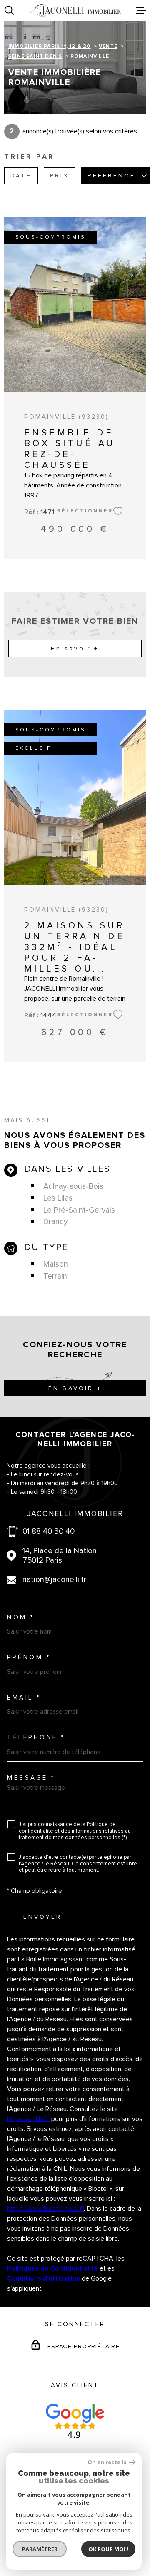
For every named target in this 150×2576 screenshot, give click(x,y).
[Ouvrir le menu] (141, 10)
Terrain (55, 1276)
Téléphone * (36, 1738)
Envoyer (42, 1917)
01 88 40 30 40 (49, 1532)
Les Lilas (58, 1198)
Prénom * (29, 1657)
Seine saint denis (35, 56)
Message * (31, 1778)
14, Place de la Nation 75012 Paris (60, 1556)
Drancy (55, 1222)
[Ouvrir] (9, 10)
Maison (56, 1264)
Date (21, 176)
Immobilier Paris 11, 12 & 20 (50, 46)
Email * (24, 1698)
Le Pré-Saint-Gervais (79, 1210)
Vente (108, 46)
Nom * (21, 1618)
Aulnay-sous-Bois (73, 1187)
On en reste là (107, 2462)
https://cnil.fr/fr (28, 2119)
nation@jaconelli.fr (54, 1580)
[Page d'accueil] (75, 10)
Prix (60, 176)
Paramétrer (40, 2549)
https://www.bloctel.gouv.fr (45, 2209)
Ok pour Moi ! (108, 2549)
